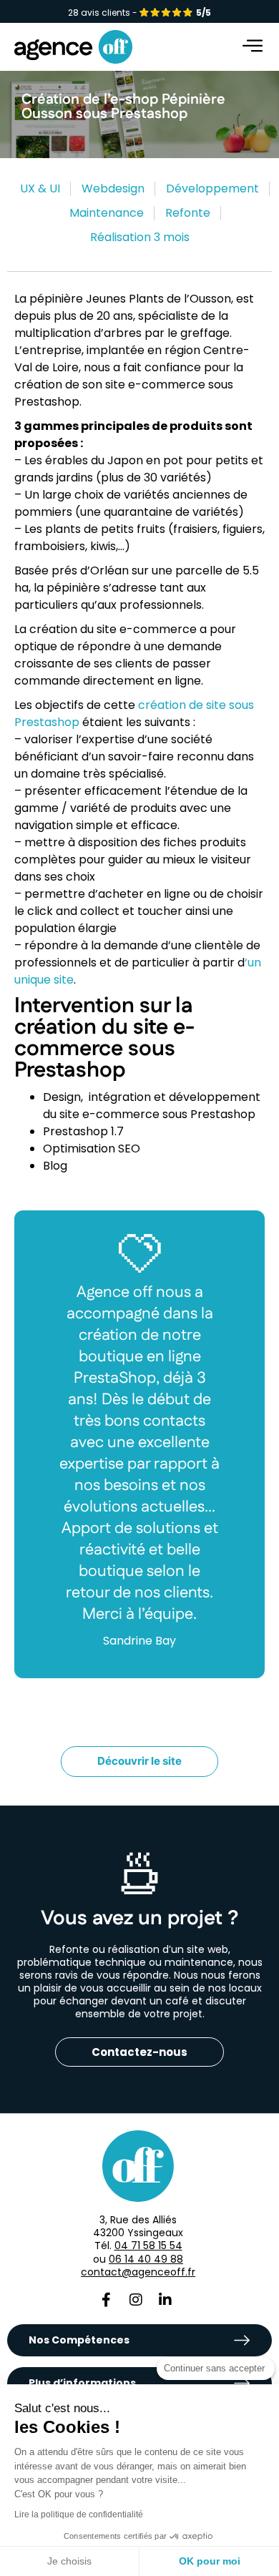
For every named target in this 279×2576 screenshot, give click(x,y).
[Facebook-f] (107, 2300)
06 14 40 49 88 (146, 2259)
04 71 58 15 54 (148, 2246)
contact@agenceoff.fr (138, 2272)
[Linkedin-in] (165, 2300)
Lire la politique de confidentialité (79, 2514)
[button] (254, 47)
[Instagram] (136, 2300)
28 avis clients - (139, 13)
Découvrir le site (139, 1761)
